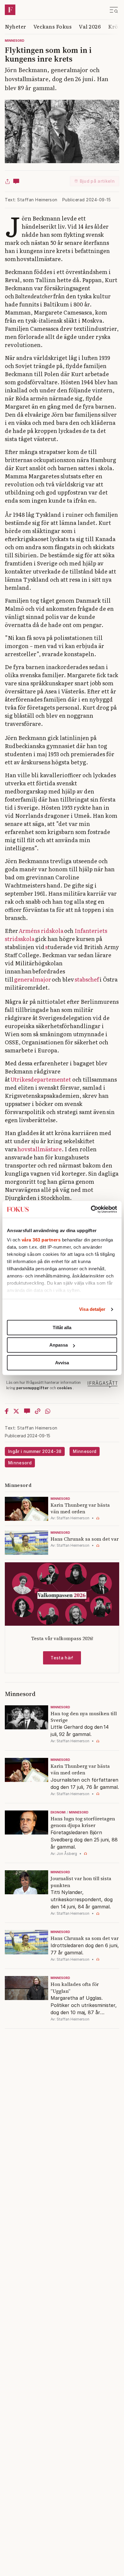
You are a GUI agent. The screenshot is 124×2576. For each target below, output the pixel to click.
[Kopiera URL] (38, 1411)
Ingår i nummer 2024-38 (35, 1451)
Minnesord (15, 41)
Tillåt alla (62, 1328)
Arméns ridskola (41, 931)
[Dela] (8, 181)
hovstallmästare (40, 1149)
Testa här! (62, 1658)
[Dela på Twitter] (16, 1411)
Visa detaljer (92, 1309)
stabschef (87, 979)
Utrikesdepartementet (41, 1079)
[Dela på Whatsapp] (48, 1411)
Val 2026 (90, 26)
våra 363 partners (41, 1240)
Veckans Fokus (53, 26)
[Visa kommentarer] (16, 181)
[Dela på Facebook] (7, 1411)
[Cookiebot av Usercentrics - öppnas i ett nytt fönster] (91, 1209)
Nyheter (15, 26)
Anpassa (59, 1345)
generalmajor (33, 979)
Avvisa (62, 1363)
